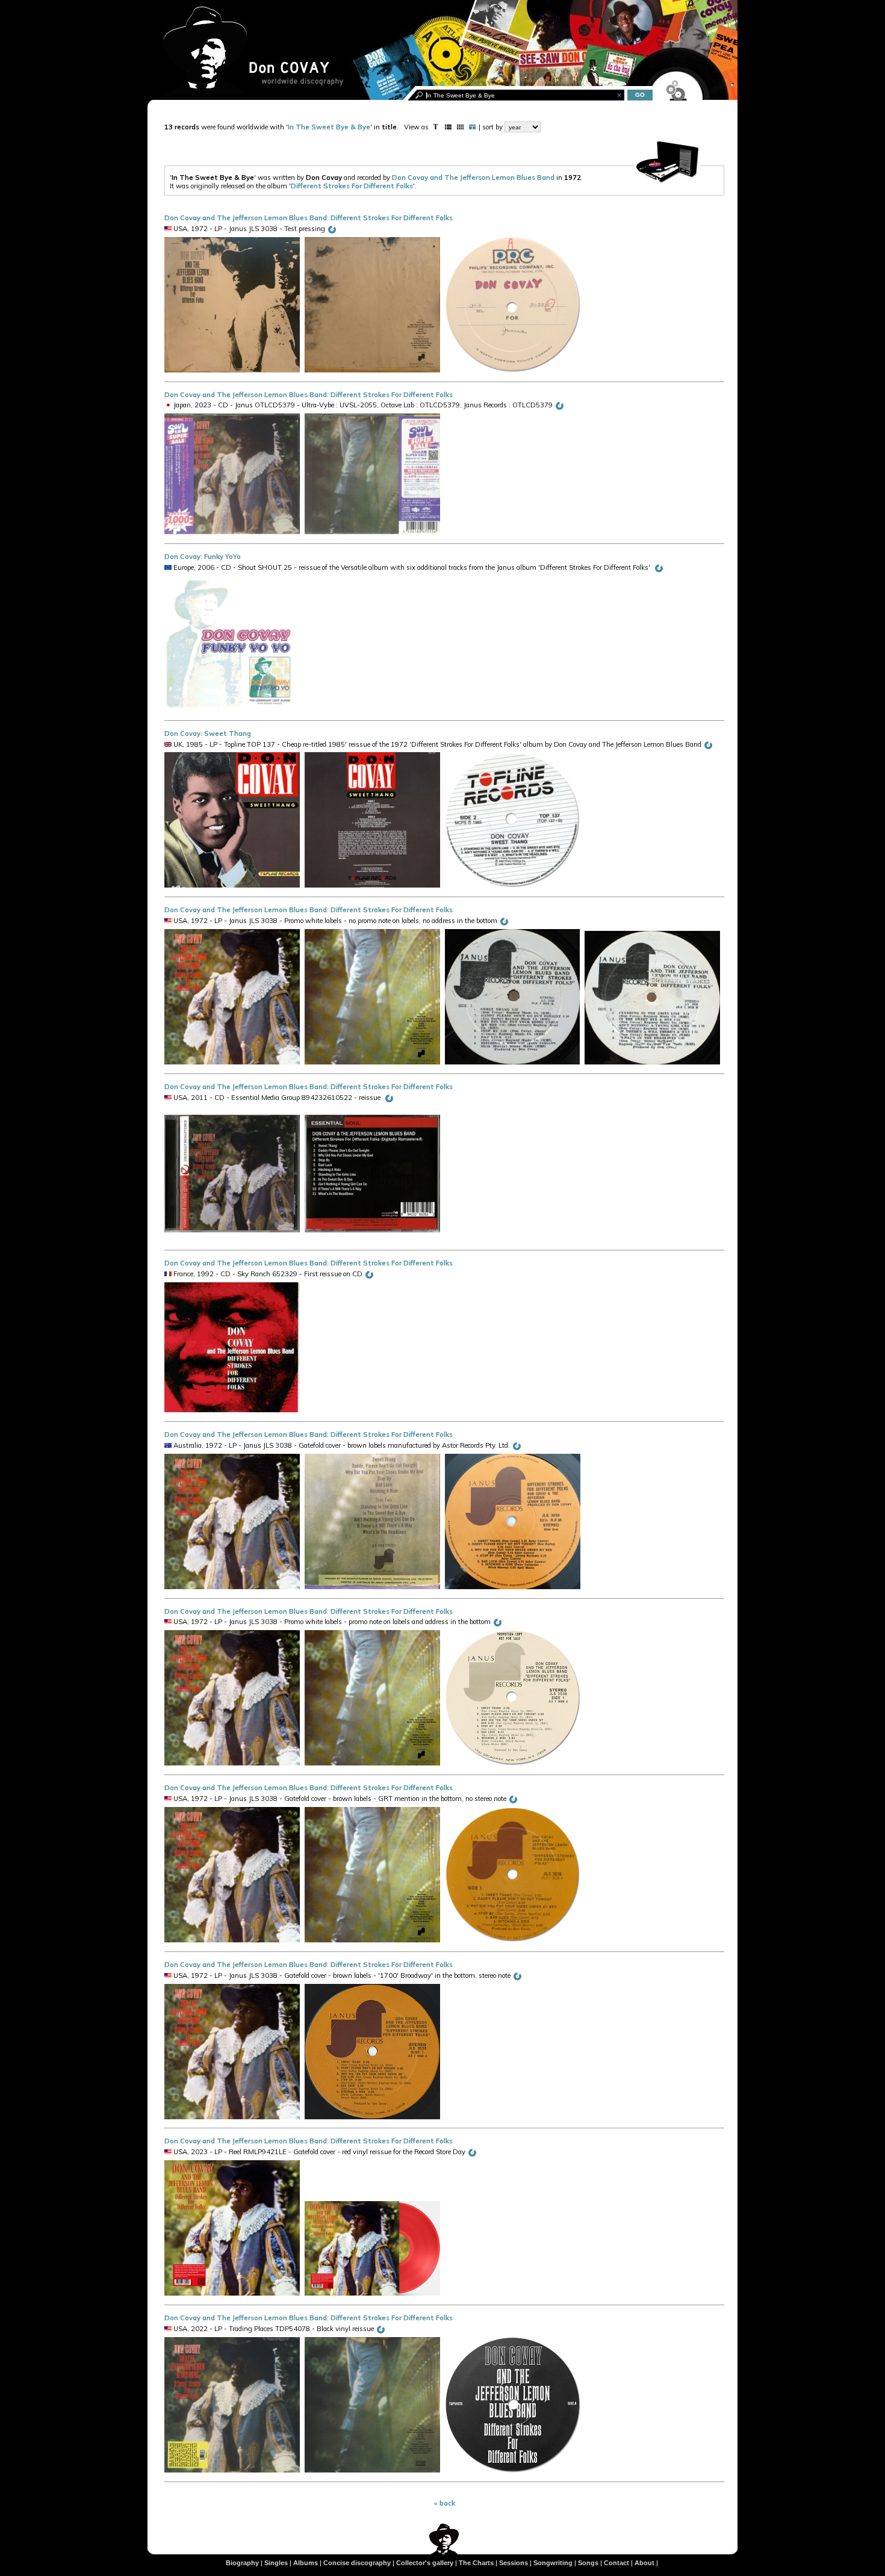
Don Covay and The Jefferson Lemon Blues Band (473, 178)
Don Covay (182, 557)
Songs (588, 2563)
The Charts (476, 2563)
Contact (616, 2563)
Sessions (514, 2563)
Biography (242, 2563)
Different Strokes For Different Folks (352, 186)
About (644, 2563)
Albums (306, 2563)
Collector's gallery (425, 2563)
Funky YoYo (222, 557)
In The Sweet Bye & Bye (329, 127)
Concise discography (357, 2563)
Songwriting (553, 2563)
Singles (276, 2563)
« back (445, 2503)
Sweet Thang (228, 734)
